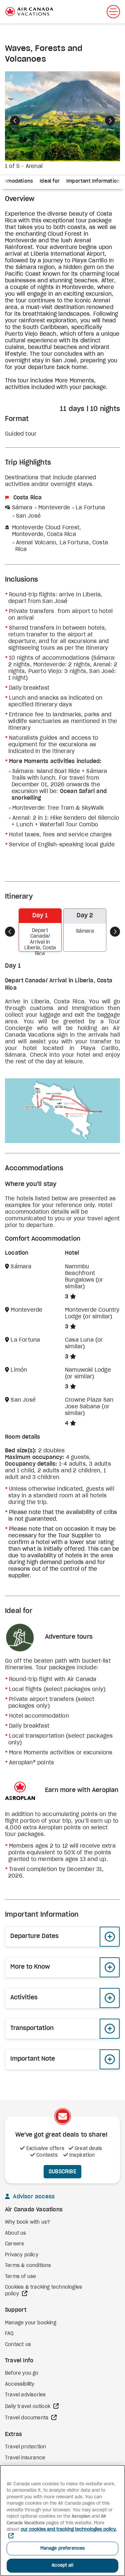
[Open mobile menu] (113, 12)
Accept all (62, 2565)
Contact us (18, 2345)
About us (16, 2233)
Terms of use (20, 2277)
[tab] (50, 182)
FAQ (9, 2334)
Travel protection (25, 2447)
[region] (62, 2520)
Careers (14, 2244)
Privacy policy (22, 2255)
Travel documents (27, 2418)
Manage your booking (31, 2323)
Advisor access (33, 2197)
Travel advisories (25, 2395)
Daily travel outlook (28, 2407)
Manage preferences (62, 2548)
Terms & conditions (28, 2266)
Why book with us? (27, 2222)
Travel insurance (25, 2458)
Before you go (22, 2373)
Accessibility (20, 2384)
